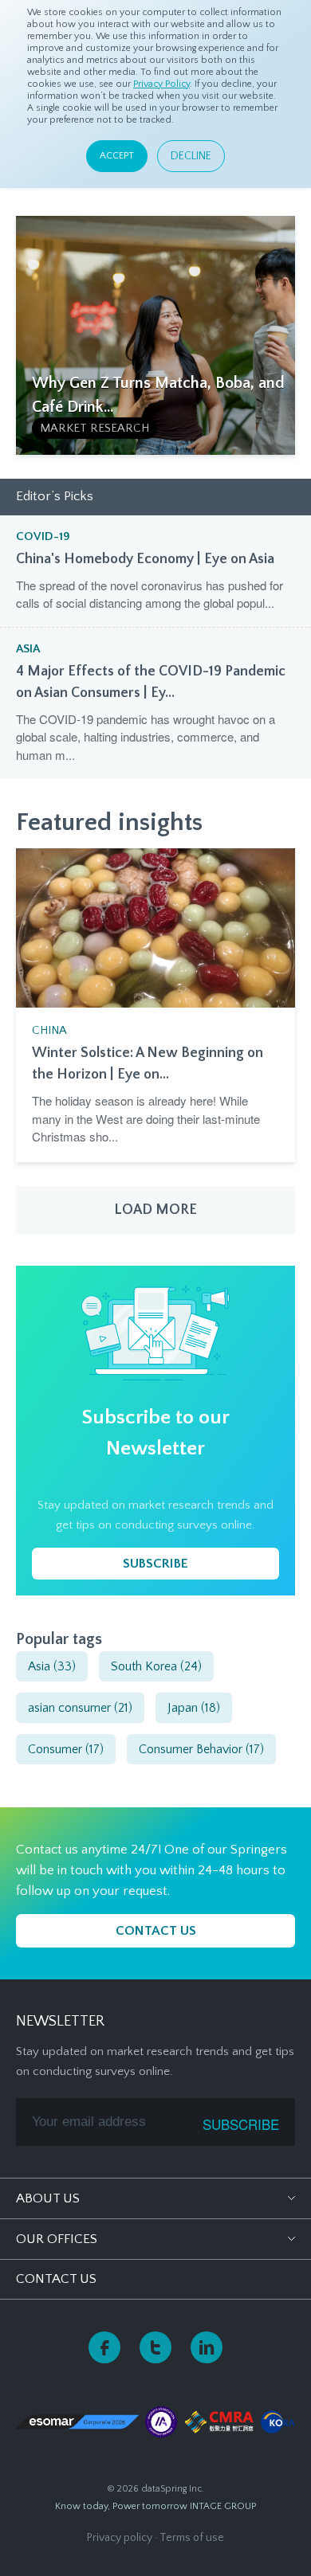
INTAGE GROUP (223, 2506)
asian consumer (80, 1708)
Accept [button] (117, 156)
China (49, 1030)
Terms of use (192, 2538)
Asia (28, 649)
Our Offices (57, 2239)
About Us (48, 2198)
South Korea (156, 1666)
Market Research (94, 428)
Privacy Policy (161, 84)
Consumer (66, 1749)
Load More (155, 1210)
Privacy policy (120, 2538)
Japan (194, 1708)
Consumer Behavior (201, 1749)
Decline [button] (191, 156)
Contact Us (56, 2279)
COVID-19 (43, 536)
